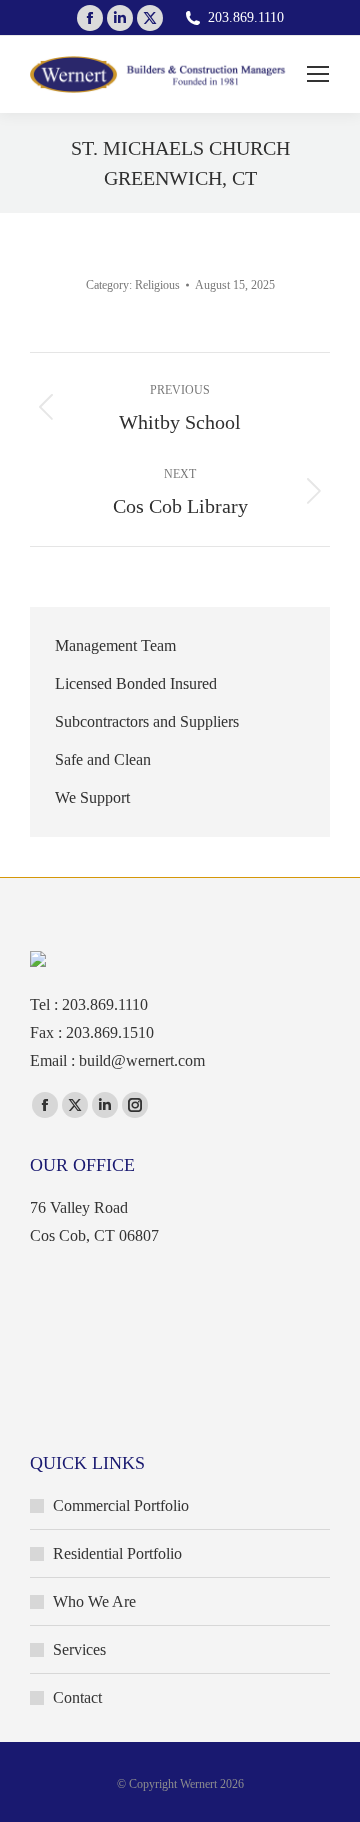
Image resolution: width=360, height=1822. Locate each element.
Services (79, 1649)
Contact (77, 1697)
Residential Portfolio (117, 1553)
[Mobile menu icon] (318, 74)
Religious (157, 285)
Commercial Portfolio (121, 1505)
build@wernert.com (142, 1060)
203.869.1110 (246, 17)
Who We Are (94, 1601)
